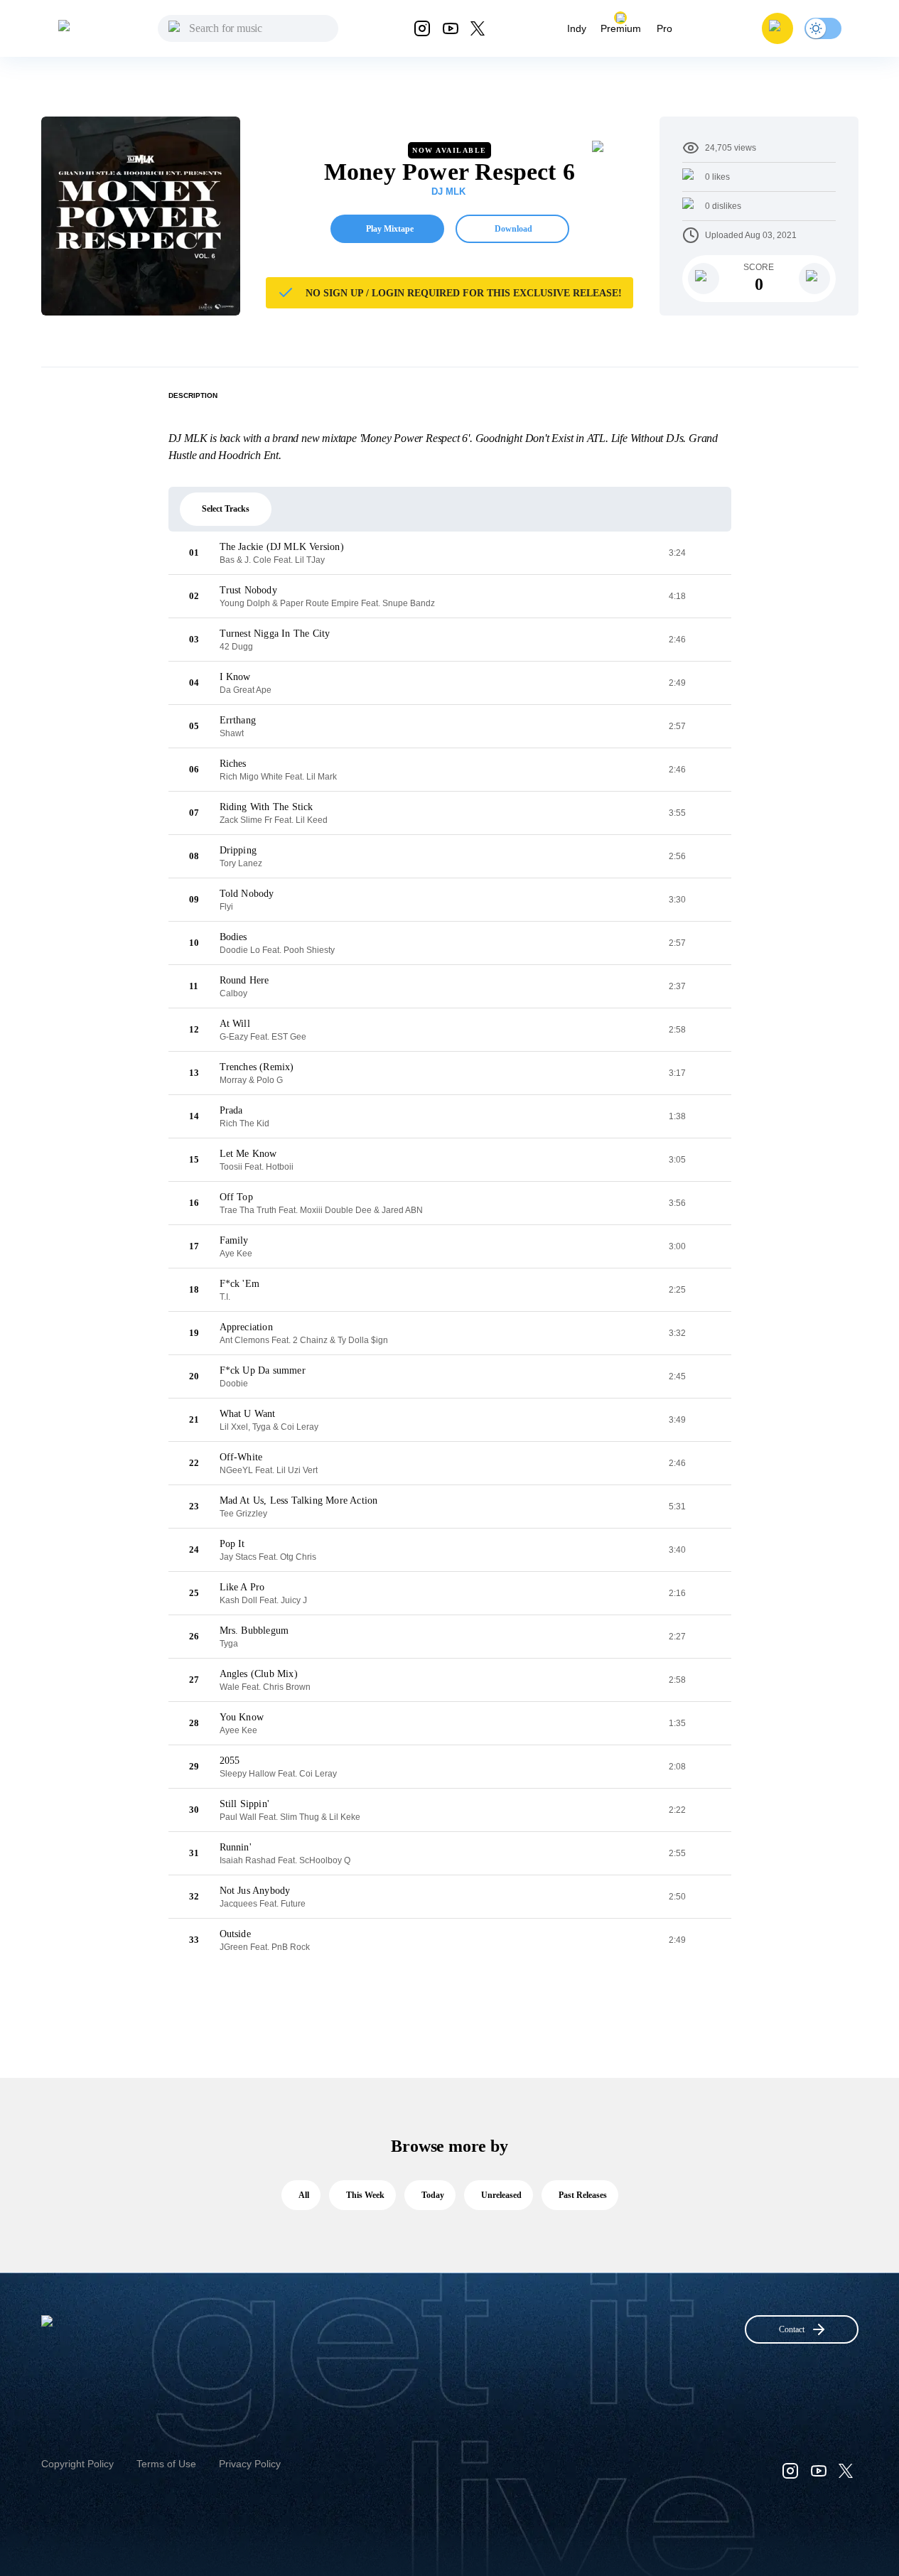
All (304, 2195)
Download (513, 229)
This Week (365, 2195)
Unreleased (501, 2195)
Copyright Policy (77, 2464)
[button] (777, 28)
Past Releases (583, 2195)
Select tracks (226, 509)
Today (433, 2195)
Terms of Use (166, 2464)
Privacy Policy (250, 2464)
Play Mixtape (390, 229)
